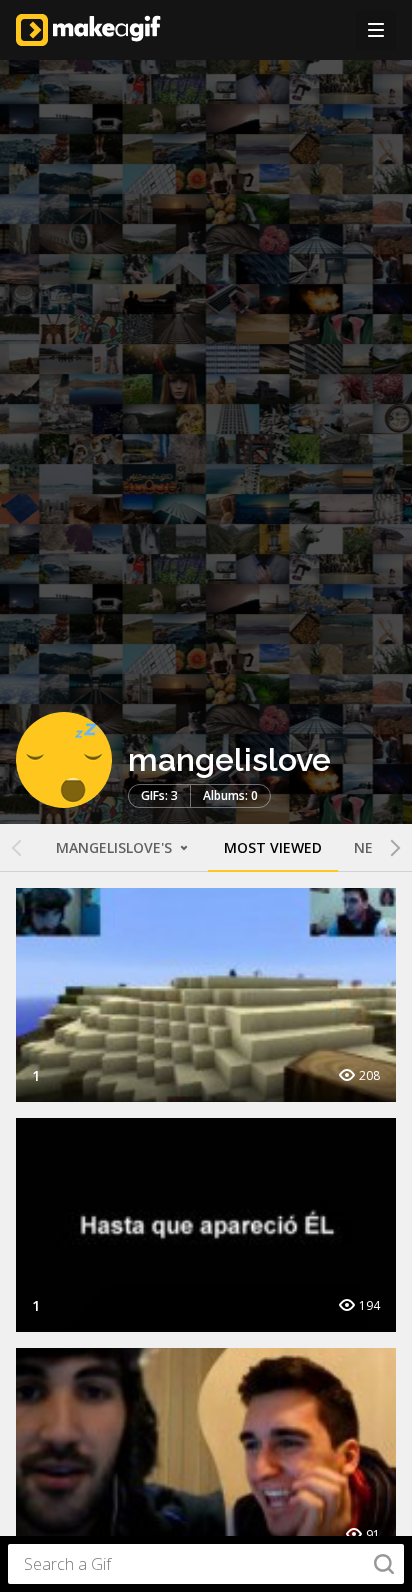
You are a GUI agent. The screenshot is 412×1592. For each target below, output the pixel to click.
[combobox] (206, 1564)
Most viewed (273, 847)
